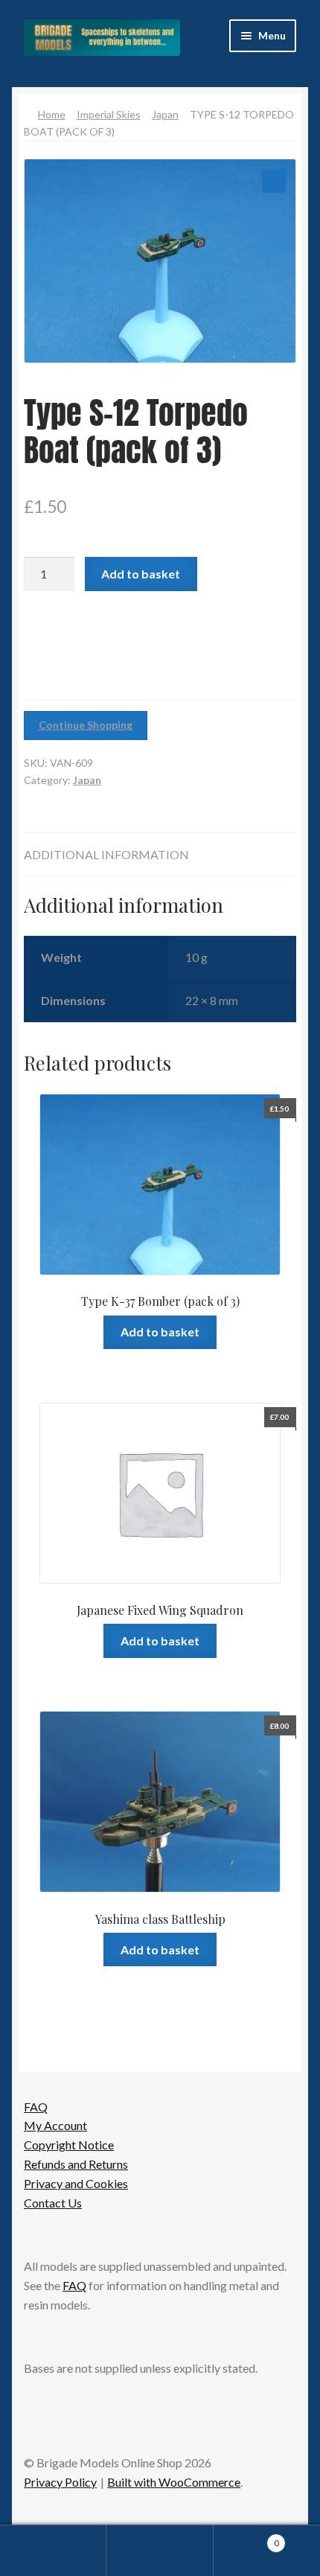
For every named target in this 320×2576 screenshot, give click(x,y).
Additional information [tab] (106, 854)
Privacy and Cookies (76, 2183)
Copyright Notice (69, 2145)
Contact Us (53, 2203)
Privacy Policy (60, 2482)
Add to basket (141, 574)
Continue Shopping (86, 725)
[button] (274, 181)
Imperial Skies (109, 114)
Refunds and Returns (76, 2164)
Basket (246, 2538)
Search (160, 2551)
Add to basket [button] (160, 1332)
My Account (55, 2125)
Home (52, 114)
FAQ (36, 2107)
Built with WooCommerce (174, 2482)
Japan (165, 114)
